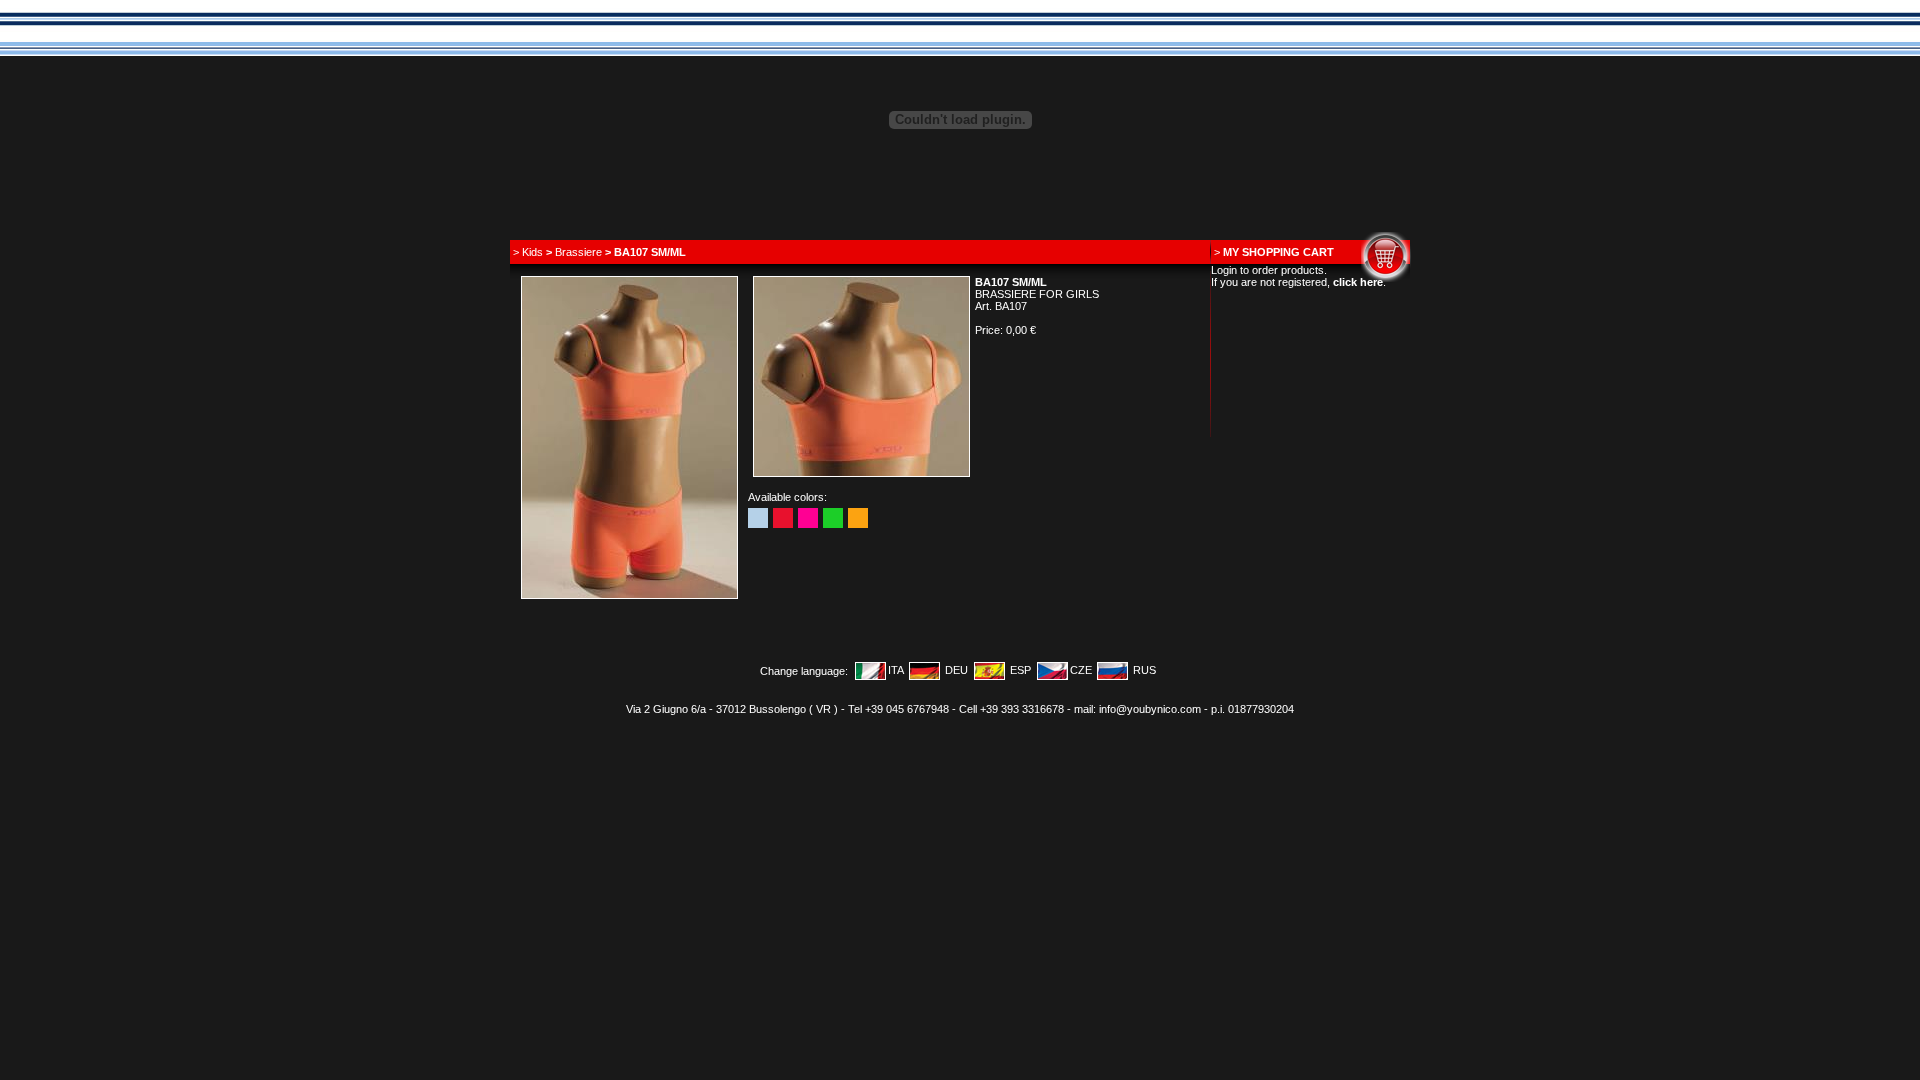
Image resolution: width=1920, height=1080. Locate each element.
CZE (1081, 670)
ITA (896, 670)
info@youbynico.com (1150, 709)
